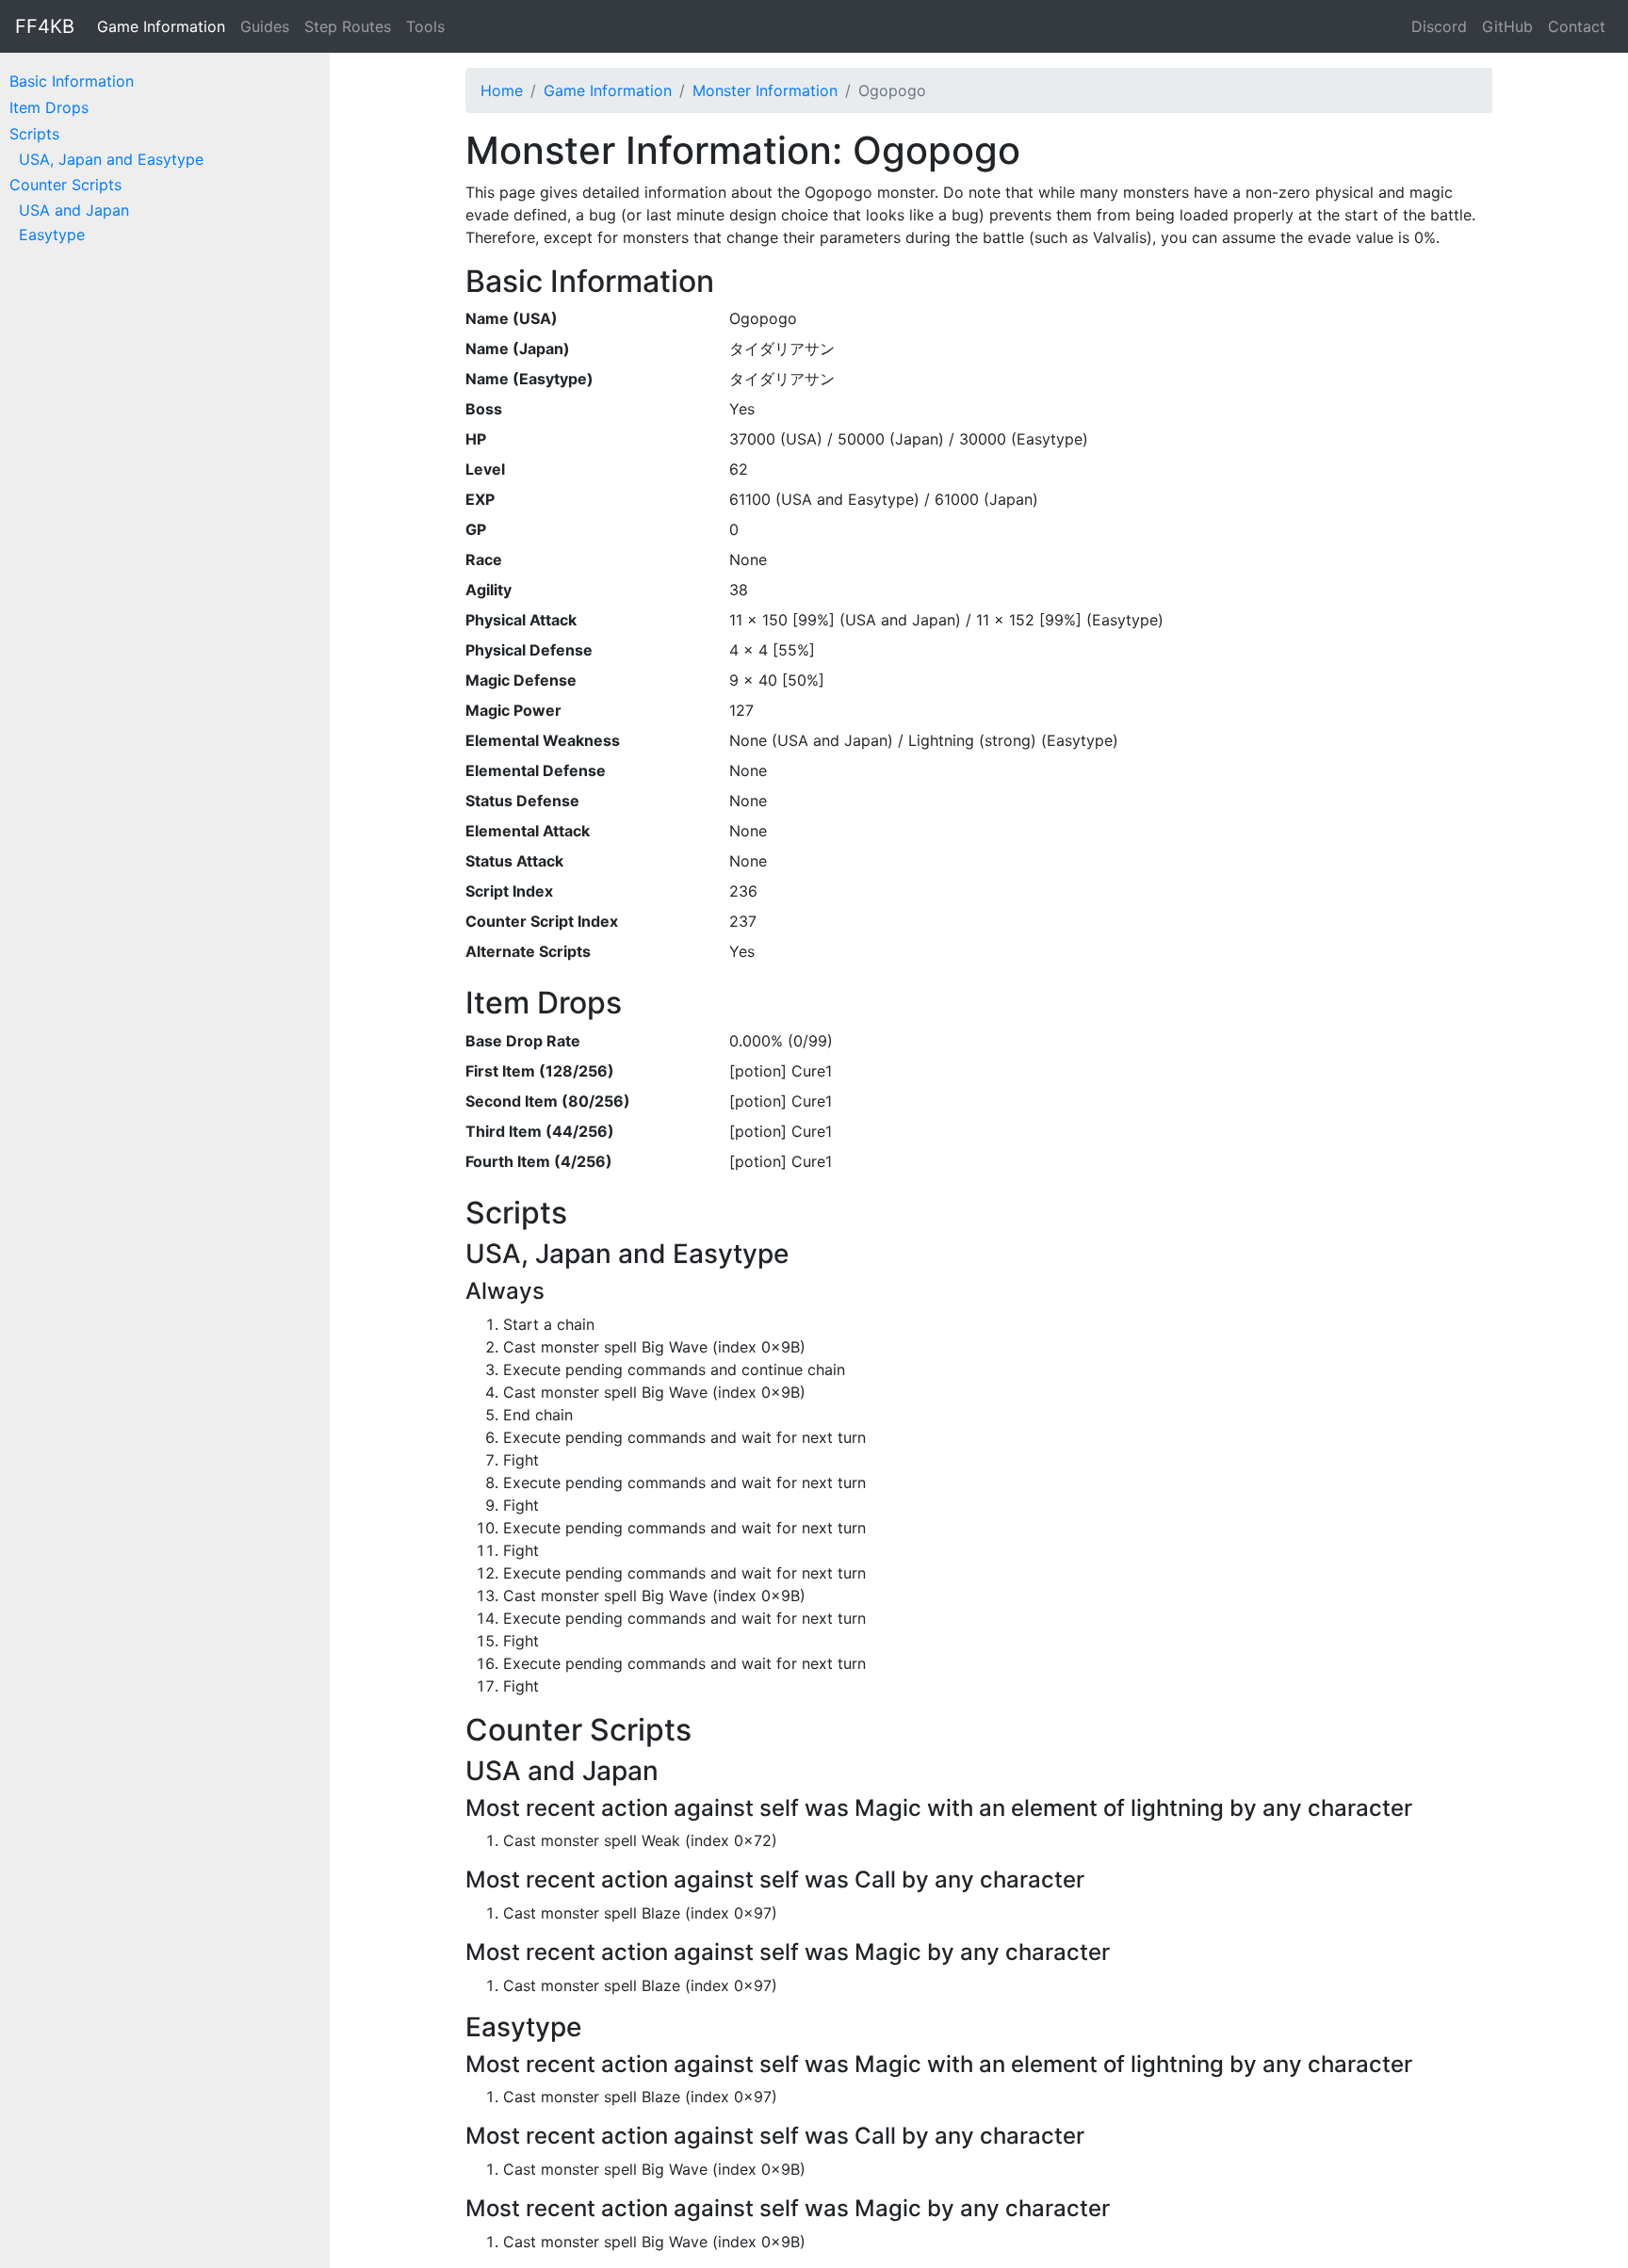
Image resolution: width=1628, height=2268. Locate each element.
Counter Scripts (65, 185)
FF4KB (45, 26)
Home (502, 90)
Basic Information (72, 81)
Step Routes (348, 26)
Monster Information (765, 90)
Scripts (34, 134)
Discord (1439, 26)
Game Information (161, 26)
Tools (425, 26)
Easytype (52, 235)
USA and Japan (74, 210)
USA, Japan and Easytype (111, 159)
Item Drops (49, 107)
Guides (265, 26)
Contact (1577, 26)
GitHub (1507, 26)
